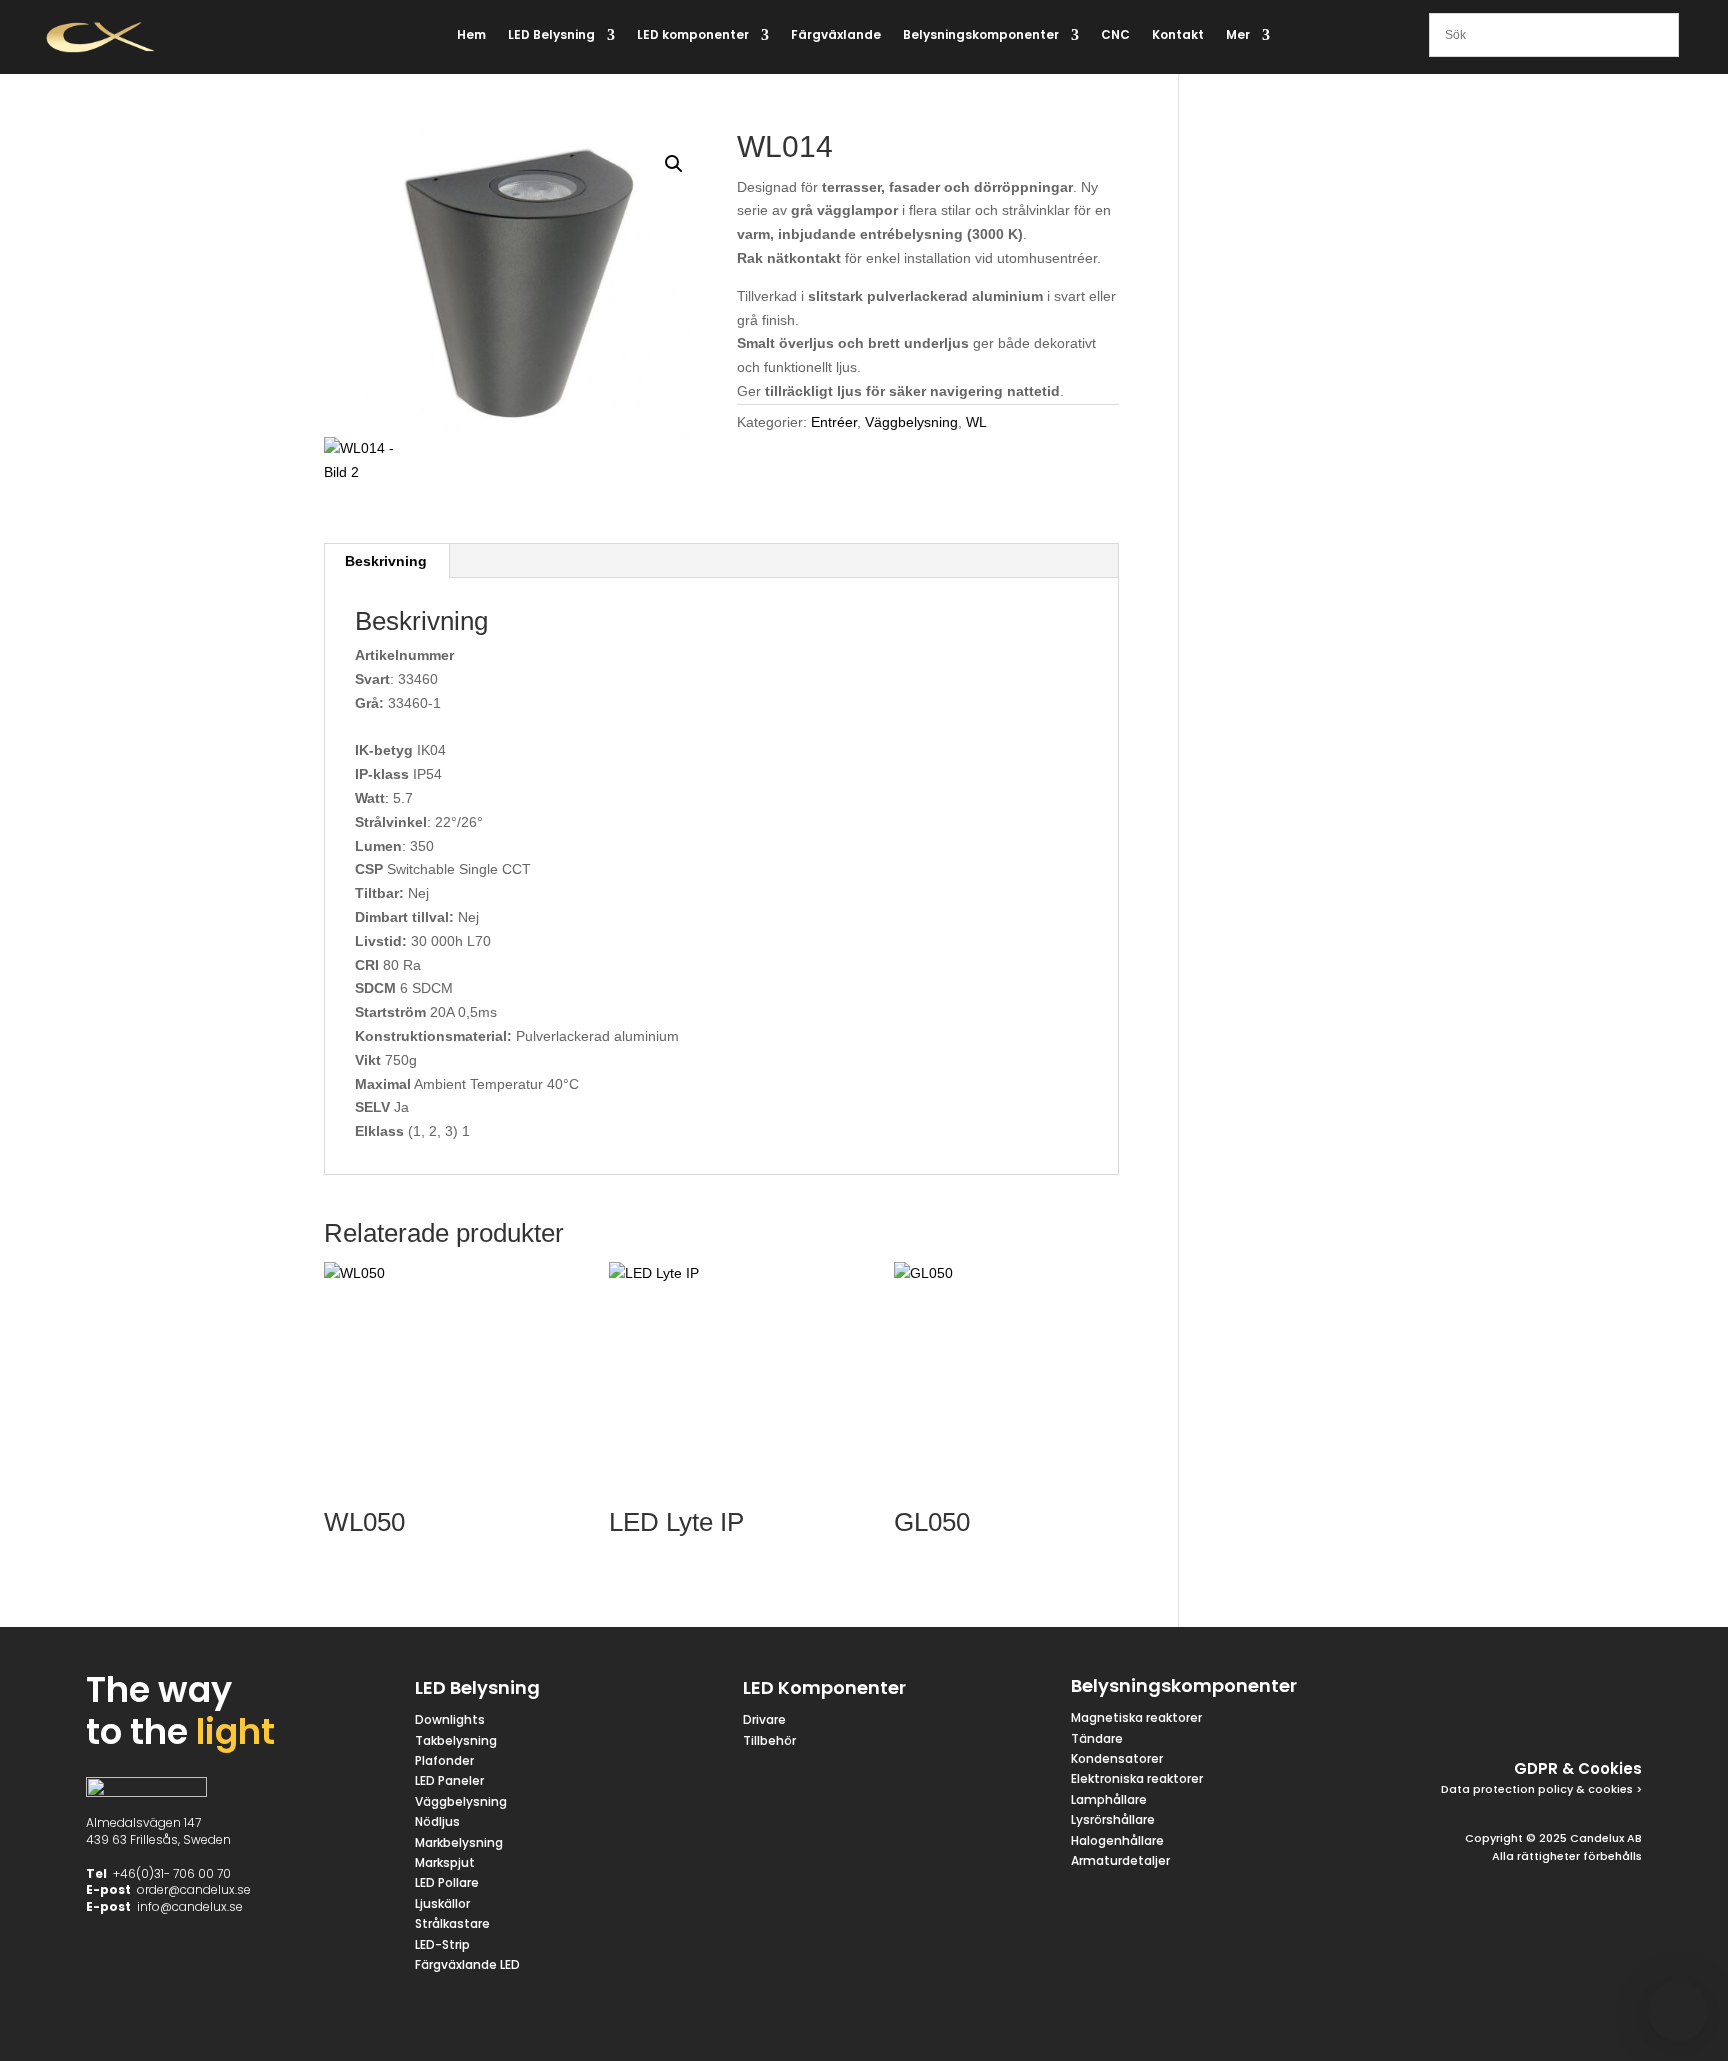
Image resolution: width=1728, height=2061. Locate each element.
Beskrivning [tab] (386, 561)
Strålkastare (452, 1923)
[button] (674, 164)
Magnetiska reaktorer (1136, 1717)
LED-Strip (442, 1944)
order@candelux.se (194, 1889)
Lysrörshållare (1113, 1819)
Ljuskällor (442, 1903)
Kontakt (1178, 35)
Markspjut (445, 1862)
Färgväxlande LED (467, 1964)
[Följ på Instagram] (1526, 1690)
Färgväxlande (836, 35)
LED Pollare (447, 1882)
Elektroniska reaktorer (1137, 1778)
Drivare (764, 1719)
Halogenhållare (1117, 1840)
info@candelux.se (190, 1906)
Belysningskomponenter (981, 35)
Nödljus (437, 1821)
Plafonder (444, 1760)
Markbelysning (459, 1842)
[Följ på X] (1478, 1690)
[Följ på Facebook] (1430, 1690)
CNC (1115, 35)
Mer (1238, 35)
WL (976, 422)
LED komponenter (693, 35)
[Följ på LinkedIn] (1574, 1690)
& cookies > (1607, 1789)
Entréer (834, 422)
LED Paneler (449, 1780)
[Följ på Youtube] (1622, 1690)
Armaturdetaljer (1120, 1860)
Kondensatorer (1117, 1758)
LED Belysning (551, 35)
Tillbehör (769, 1740)
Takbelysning (457, 1740)
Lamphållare (1109, 1799)
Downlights (450, 1719)
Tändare (1097, 1738)
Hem (471, 35)
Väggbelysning (911, 422)
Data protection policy (1507, 1789)
